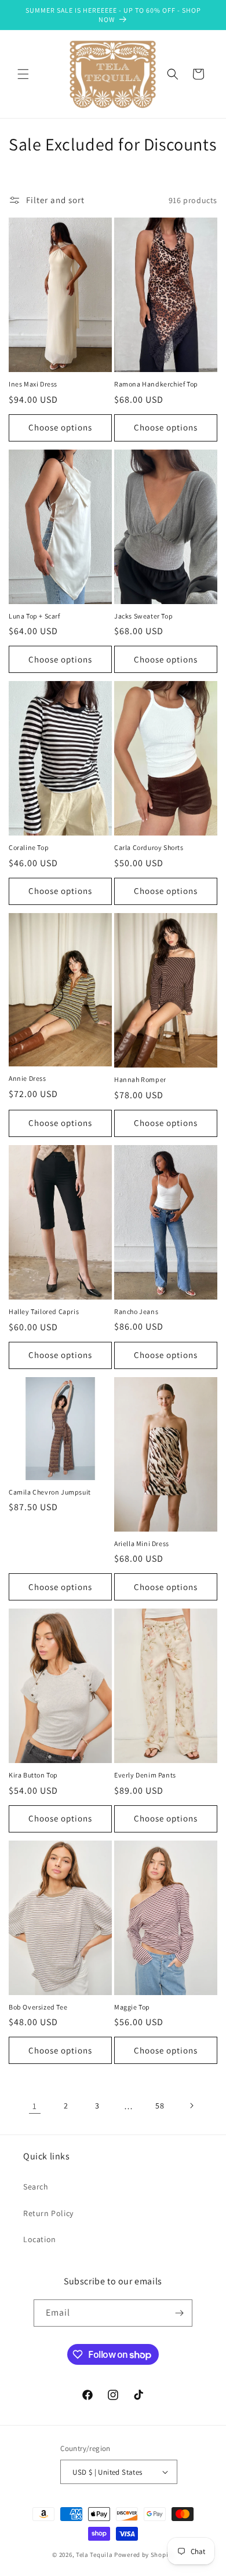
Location (40, 2239)
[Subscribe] (179, 2313)
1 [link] (35, 2106)
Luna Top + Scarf (34, 616)
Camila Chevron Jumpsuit (50, 1492)
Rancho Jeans (136, 1311)
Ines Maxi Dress (33, 384)
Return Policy (48, 2213)
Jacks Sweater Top (143, 616)
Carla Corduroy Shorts (149, 847)
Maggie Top (132, 2007)
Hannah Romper (140, 1079)
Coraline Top (29, 847)
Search (36, 2187)
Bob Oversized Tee (38, 2007)
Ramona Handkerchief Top (156, 384)
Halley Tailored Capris (44, 1311)
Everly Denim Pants (145, 1775)
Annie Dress (28, 1078)
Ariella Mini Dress (142, 1543)
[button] (23, 74)
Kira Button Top (33, 1775)
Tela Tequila (94, 2555)
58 (160, 2106)
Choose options (60, 427)
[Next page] (191, 2106)
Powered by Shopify (144, 2555)
